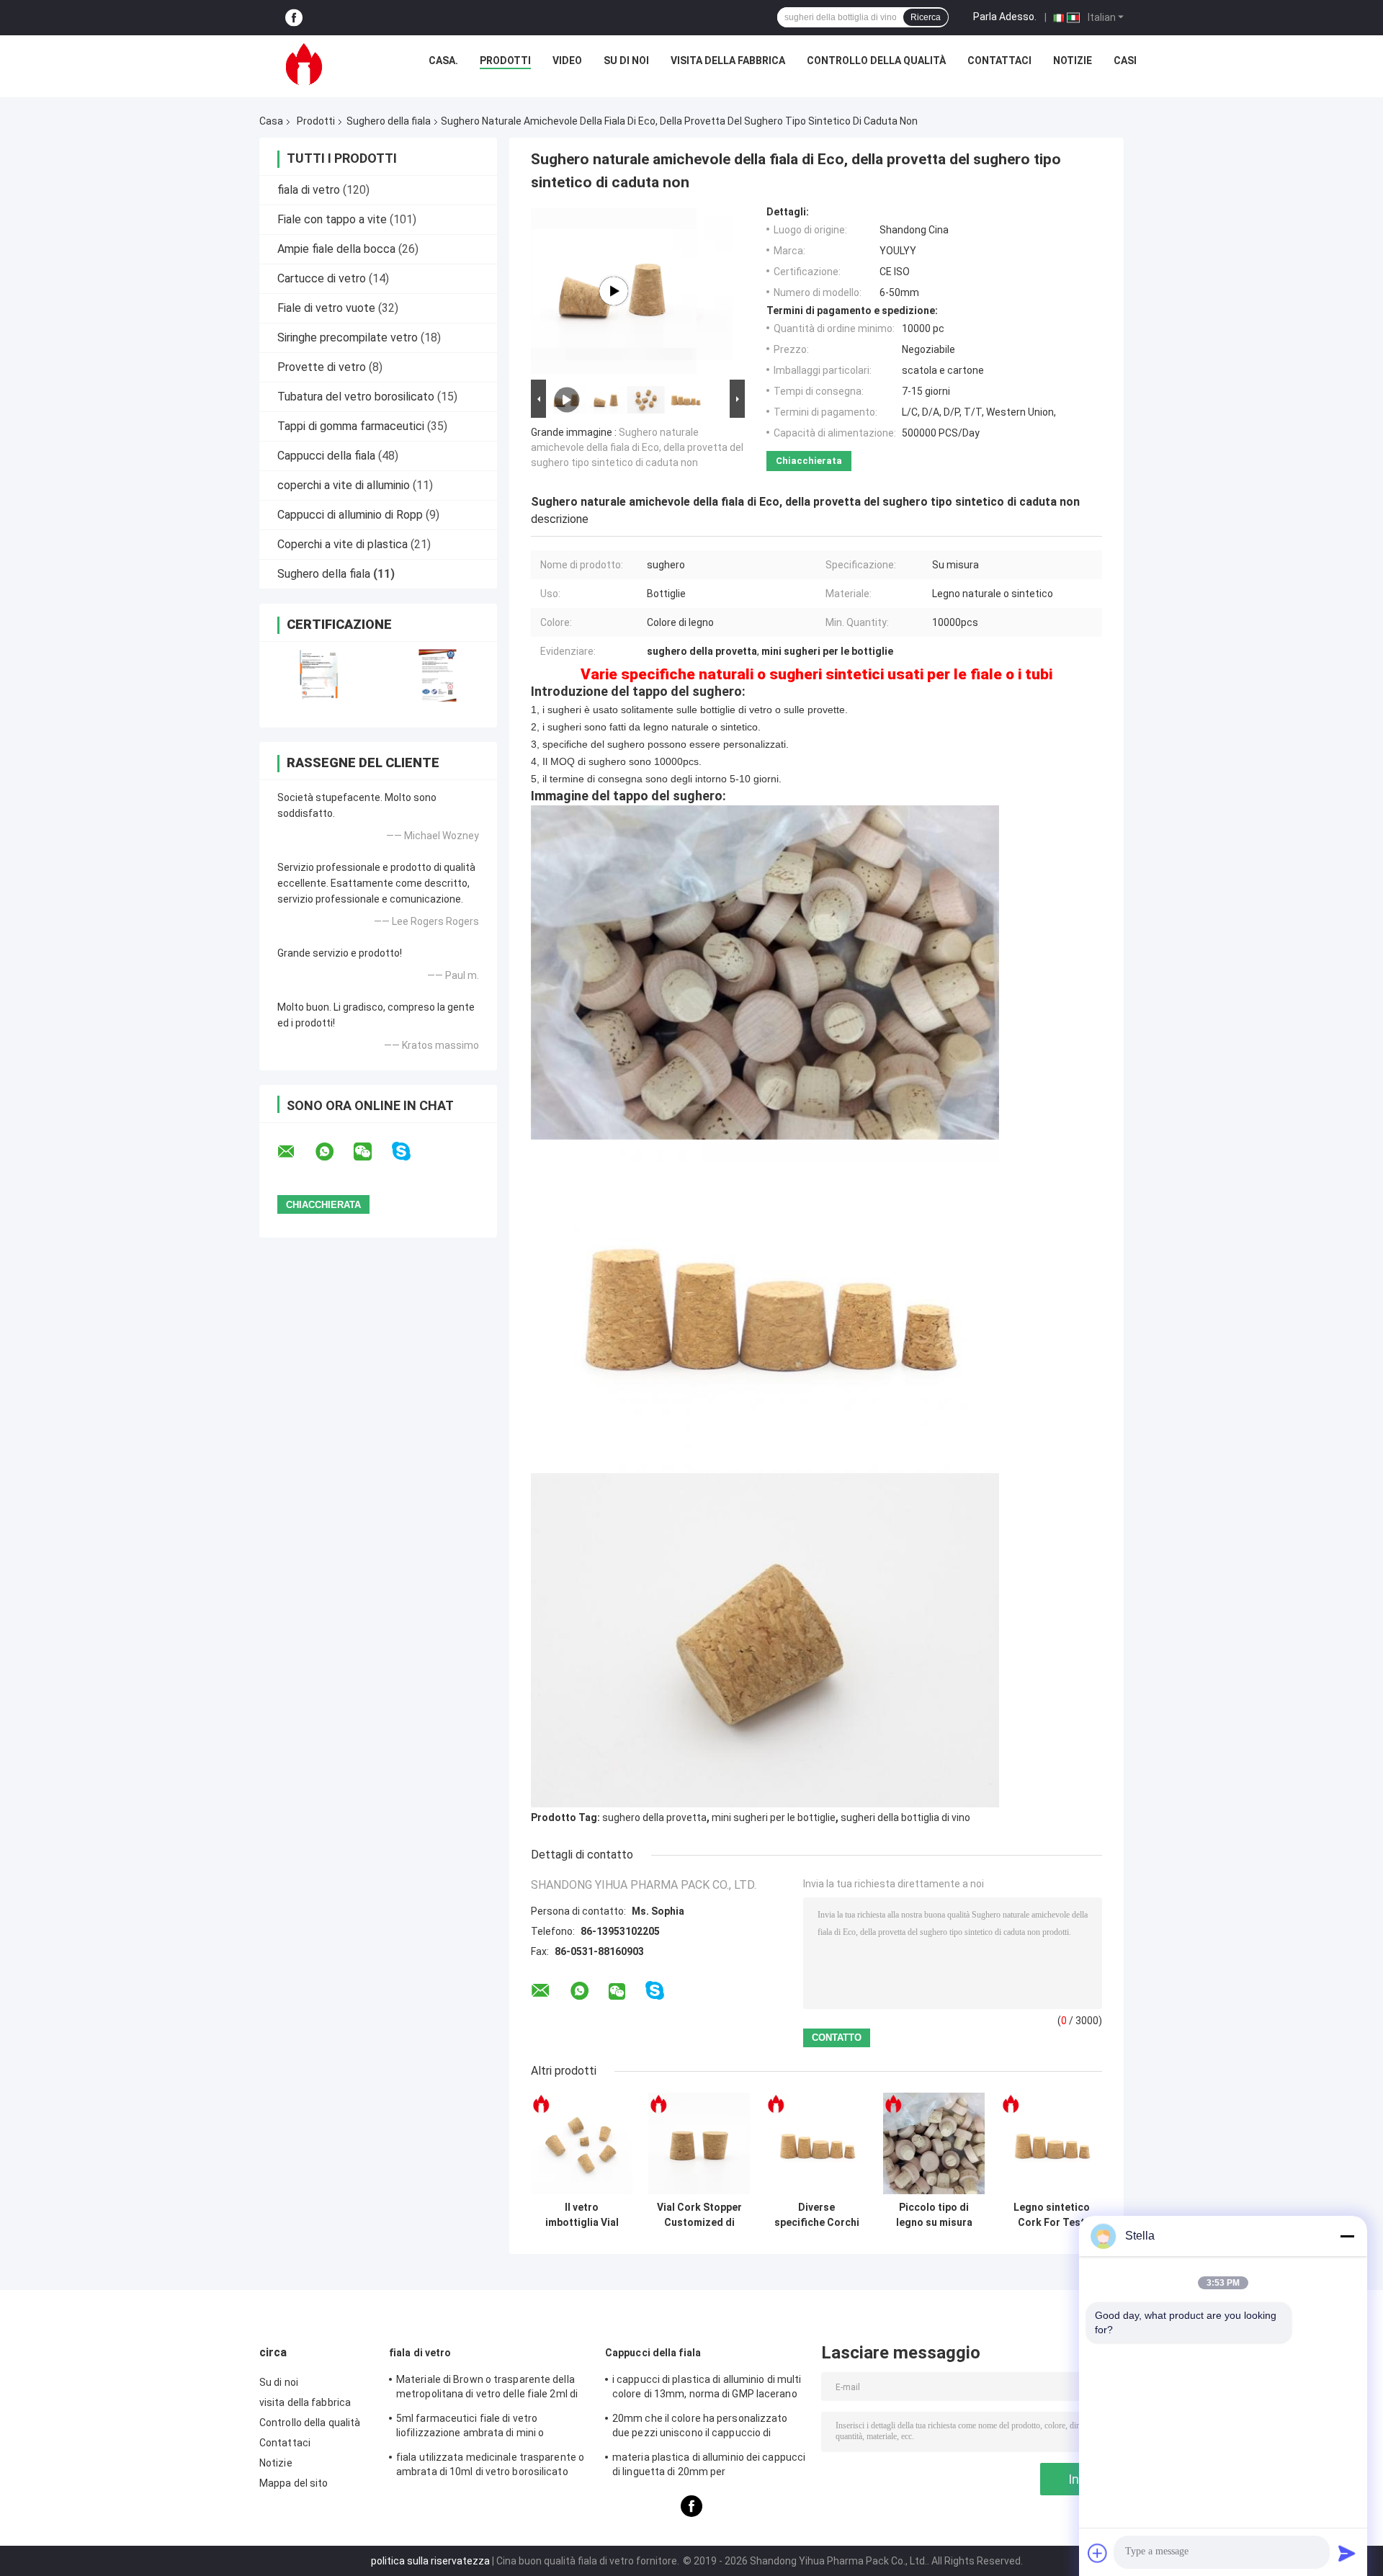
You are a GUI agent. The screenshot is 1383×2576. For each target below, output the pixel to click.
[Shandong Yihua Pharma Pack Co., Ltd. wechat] (372, 1152)
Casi (1125, 61)
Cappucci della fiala (326, 456)
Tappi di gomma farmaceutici (351, 426)
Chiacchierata (809, 461)
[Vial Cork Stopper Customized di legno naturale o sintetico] (699, 2143)
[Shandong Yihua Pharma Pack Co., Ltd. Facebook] (294, 18)
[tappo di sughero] (614, 291)
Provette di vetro (322, 367)
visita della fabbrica (728, 61)
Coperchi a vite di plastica (343, 544)
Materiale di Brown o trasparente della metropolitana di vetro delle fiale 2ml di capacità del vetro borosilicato (487, 2389)
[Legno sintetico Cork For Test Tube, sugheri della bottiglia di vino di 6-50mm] (1051, 2143)
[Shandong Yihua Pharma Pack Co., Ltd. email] (295, 1152)
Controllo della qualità (876, 61)
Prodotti (505, 61)
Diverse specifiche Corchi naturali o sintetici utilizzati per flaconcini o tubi (816, 2215)
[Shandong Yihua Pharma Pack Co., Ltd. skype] (410, 1151)
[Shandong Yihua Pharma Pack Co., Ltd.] (304, 64)
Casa (271, 121)
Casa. (443, 61)
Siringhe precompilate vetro (348, 337)
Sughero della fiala (389, 121)
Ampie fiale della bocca (336, 249)
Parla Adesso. (1005, 17)
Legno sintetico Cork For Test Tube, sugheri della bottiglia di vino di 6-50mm (1052, 2215)
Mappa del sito (294, 2483)
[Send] (1347, 2553)
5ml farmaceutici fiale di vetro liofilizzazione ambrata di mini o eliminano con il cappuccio (470, 2428)
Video (567, 61)
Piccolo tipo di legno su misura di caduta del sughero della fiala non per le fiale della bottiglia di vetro (934, 2215)
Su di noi (626, 61)
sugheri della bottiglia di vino (905, 1817)
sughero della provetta (654, 1817)
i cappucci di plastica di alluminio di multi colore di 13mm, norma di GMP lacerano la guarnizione (707, 2389)
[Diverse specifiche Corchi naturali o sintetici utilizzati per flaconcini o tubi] (816, 2143)
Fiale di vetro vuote (326, 308)
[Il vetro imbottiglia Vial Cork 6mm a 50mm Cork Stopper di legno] (582, 2143)
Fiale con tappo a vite (332, 219)
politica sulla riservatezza (430, 2561)
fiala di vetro (309, 190)
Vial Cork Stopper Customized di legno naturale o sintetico (699, 2215)
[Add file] (1098, 2553)
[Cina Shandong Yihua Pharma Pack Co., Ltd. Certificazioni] (319, 675)
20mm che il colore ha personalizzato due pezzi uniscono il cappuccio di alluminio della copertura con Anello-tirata (700, 2428)
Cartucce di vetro (322, 278)
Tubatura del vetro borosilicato (356, 397)
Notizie (1073, 61)
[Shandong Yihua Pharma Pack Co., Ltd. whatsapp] (334, 1152)
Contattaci (999, 61)
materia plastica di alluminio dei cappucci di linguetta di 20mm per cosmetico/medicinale (709, 2467)
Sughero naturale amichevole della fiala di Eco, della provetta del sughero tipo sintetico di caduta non (637, 447)
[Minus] (1347, 2236)
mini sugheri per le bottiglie (774, 1817)
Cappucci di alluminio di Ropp (350, 515)
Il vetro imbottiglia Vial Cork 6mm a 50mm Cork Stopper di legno (582, 2215)
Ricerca (926, 17)
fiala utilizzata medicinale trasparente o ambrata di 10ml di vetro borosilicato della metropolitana (490, 2467)
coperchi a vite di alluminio (344, 485)
